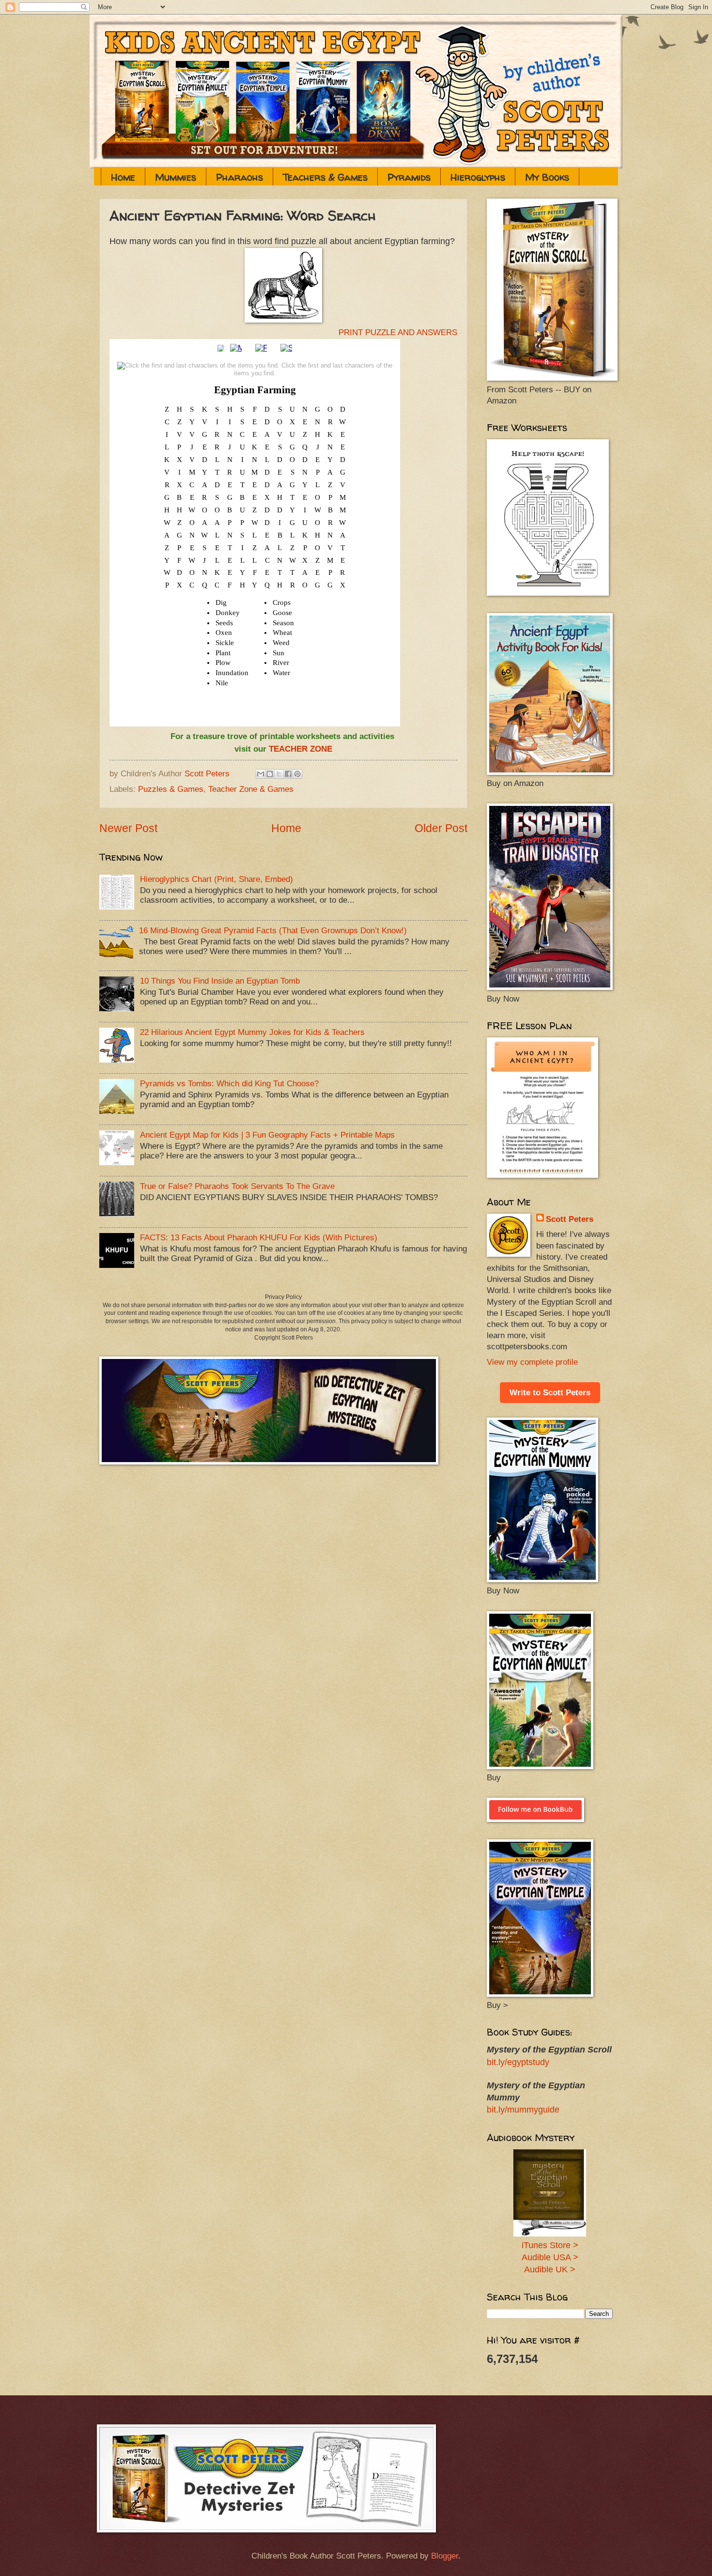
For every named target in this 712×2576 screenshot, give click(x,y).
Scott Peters (570, 1219)
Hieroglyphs (478, 177)
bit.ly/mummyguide (523, 2110)
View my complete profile (532, 1362)
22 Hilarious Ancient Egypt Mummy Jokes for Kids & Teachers (252, 1032)
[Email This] (261, 774)
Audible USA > (550, 2257)
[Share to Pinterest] (297, 774)
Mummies (176, 177)
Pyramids (409, 177)
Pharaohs (240, 177)
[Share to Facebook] (288, 774)
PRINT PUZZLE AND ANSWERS (398, 332)
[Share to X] (279, 774)
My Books (547, 177)
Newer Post (128, 828)
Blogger (445, 2556)
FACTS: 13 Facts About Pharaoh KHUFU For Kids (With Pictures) (259, 1238)
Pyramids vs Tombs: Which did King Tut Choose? (229, 1084)
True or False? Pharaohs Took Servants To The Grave (237, 1186)
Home (123, 177)
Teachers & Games (325, 177)
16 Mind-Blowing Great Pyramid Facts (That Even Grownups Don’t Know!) (273, 931)
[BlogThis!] (270, 774)
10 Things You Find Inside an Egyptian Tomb (220, 981)
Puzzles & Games (171, 789)
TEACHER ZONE (301, 749)
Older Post (441, 828)
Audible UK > (550, 2269)
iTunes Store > (550, 2245)
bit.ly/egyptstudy (518, 2062)
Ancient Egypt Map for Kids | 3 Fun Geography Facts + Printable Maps (267, 1135)
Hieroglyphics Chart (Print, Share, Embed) (217, 879)
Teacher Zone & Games (251, 789)
